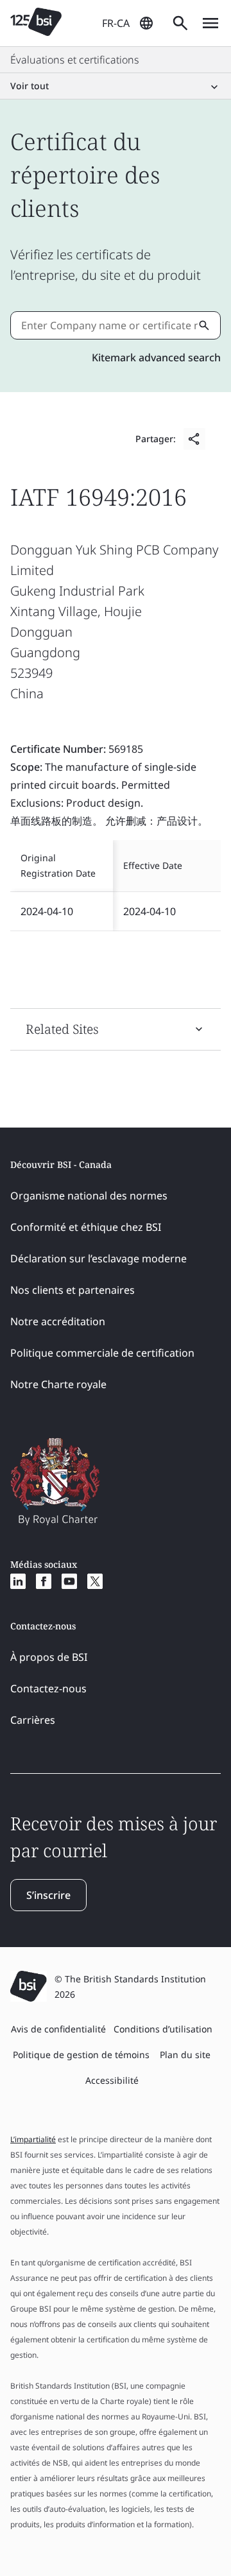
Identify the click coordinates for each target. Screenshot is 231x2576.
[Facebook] (44, 1581)
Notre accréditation (58, 1321)
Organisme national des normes (89, 1196)
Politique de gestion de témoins (81, 2055)
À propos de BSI (49, 1657)
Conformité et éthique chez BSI (86, 1227)
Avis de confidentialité (58, 2029)
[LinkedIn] (18, 1581)
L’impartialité (33, 2139)
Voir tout (30, 86)
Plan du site (185, 2055)
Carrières (33, 1720)
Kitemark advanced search (156, 357)
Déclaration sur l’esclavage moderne (98, 1258)
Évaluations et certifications (75, 60)
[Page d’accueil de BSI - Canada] (36, 23)
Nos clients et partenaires (73, 1290)
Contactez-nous (48, 1688)
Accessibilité (112, 2080)
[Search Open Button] (180, 23)
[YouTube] (69, 1581)
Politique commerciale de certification (102, 1353)
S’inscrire (48, 1895)
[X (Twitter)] (95, 1581)
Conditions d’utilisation (163, 2029)
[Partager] (194, 439)
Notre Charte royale (58, 1384)
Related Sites (62, 1029)
